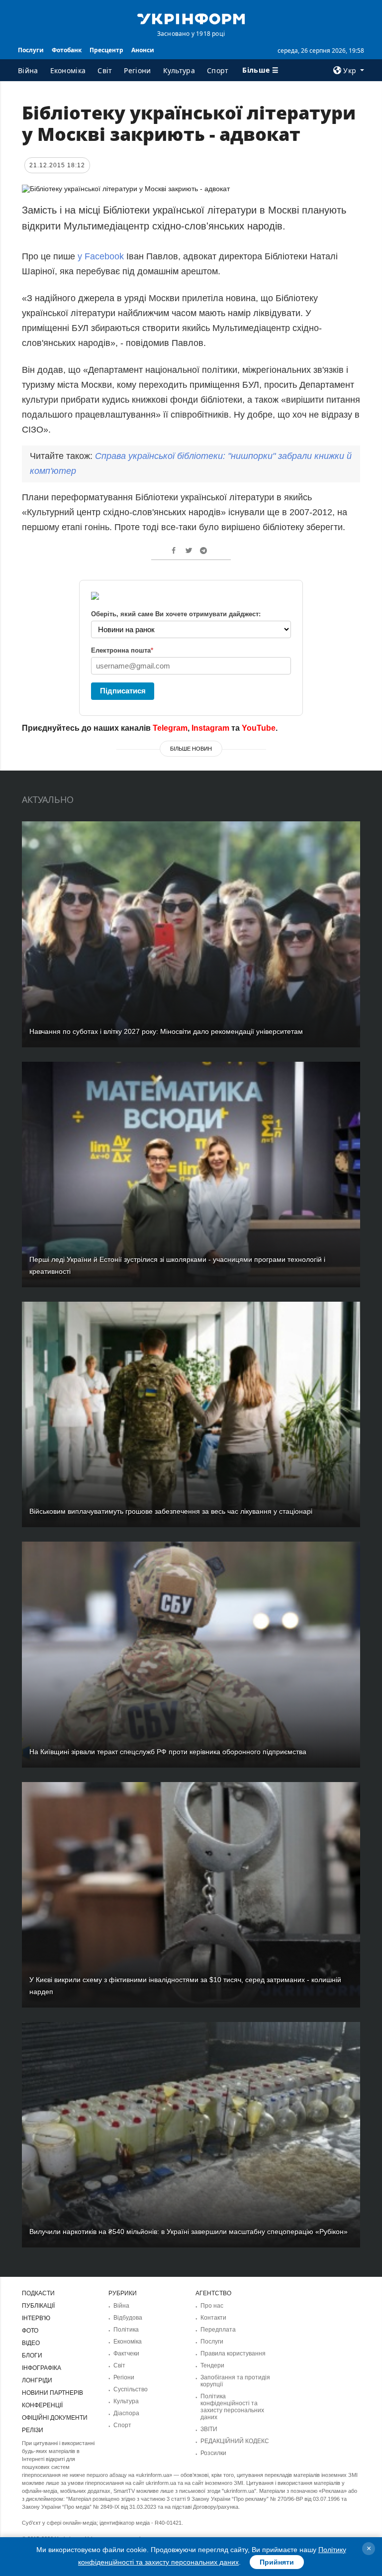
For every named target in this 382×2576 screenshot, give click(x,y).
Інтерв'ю (36, 2318)
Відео (31, 2343)
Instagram (210, 728)
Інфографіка (42, 2368)
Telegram (170, 728)
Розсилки (213, 2453)
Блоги (32, 2355)
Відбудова (128, 2318)
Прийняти (277, 2562)
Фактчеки (126, 2353)
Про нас (212, 2306)
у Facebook (101, 256)
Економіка (68, 70)
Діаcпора (126, 2413)
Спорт (218, 70)
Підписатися (123, 691)
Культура (179, 70)
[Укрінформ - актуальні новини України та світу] (191, 18)
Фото (30, 2331)
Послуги (31, 50)
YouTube (259, 728)
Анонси (143, 50)
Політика (126, 2330)
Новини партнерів (52, 2393)
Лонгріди (37, 2380)
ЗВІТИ (209, 2429)
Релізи (33, 2430)
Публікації (38, 2306)
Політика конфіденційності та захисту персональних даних (232, 2407)
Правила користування (233, 2353)
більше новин (191, 749)
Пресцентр (106, 50)
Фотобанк (67, 50)
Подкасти (38, 2293)
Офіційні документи (55, 2418)
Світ (105, 70)
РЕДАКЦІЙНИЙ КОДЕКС (235, 2441)
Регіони (137, 70)
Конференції (42, 2405)
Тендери (212, 2365)
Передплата (218, 2330)
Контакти (213, 2318)
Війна (28, 70)
